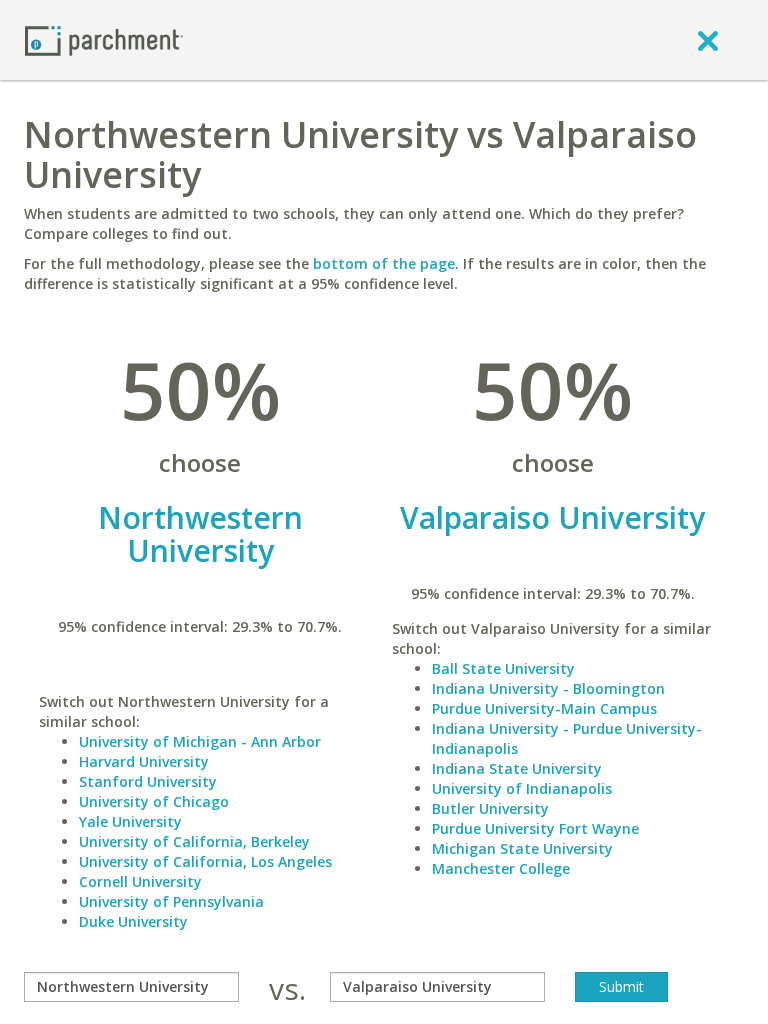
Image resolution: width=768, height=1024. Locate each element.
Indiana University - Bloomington (548, 688)
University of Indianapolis (522, 788)
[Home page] (104, 39)
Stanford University (148, 781)
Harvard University (144, 761)
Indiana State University (517, 768)
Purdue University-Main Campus (544, 708)
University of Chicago (154, 801)
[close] (708, 40)
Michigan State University (522, 848)
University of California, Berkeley (194, 841)
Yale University (130, 821)
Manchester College (501, 868)
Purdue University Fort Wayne (535, 828)
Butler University (490, 808)
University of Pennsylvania (171, 901)
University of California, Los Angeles (205, 861)
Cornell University (140, 881)
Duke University (133, 921)
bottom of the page (384, 263)
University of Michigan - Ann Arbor (200, 741)
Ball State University (503, 668)
